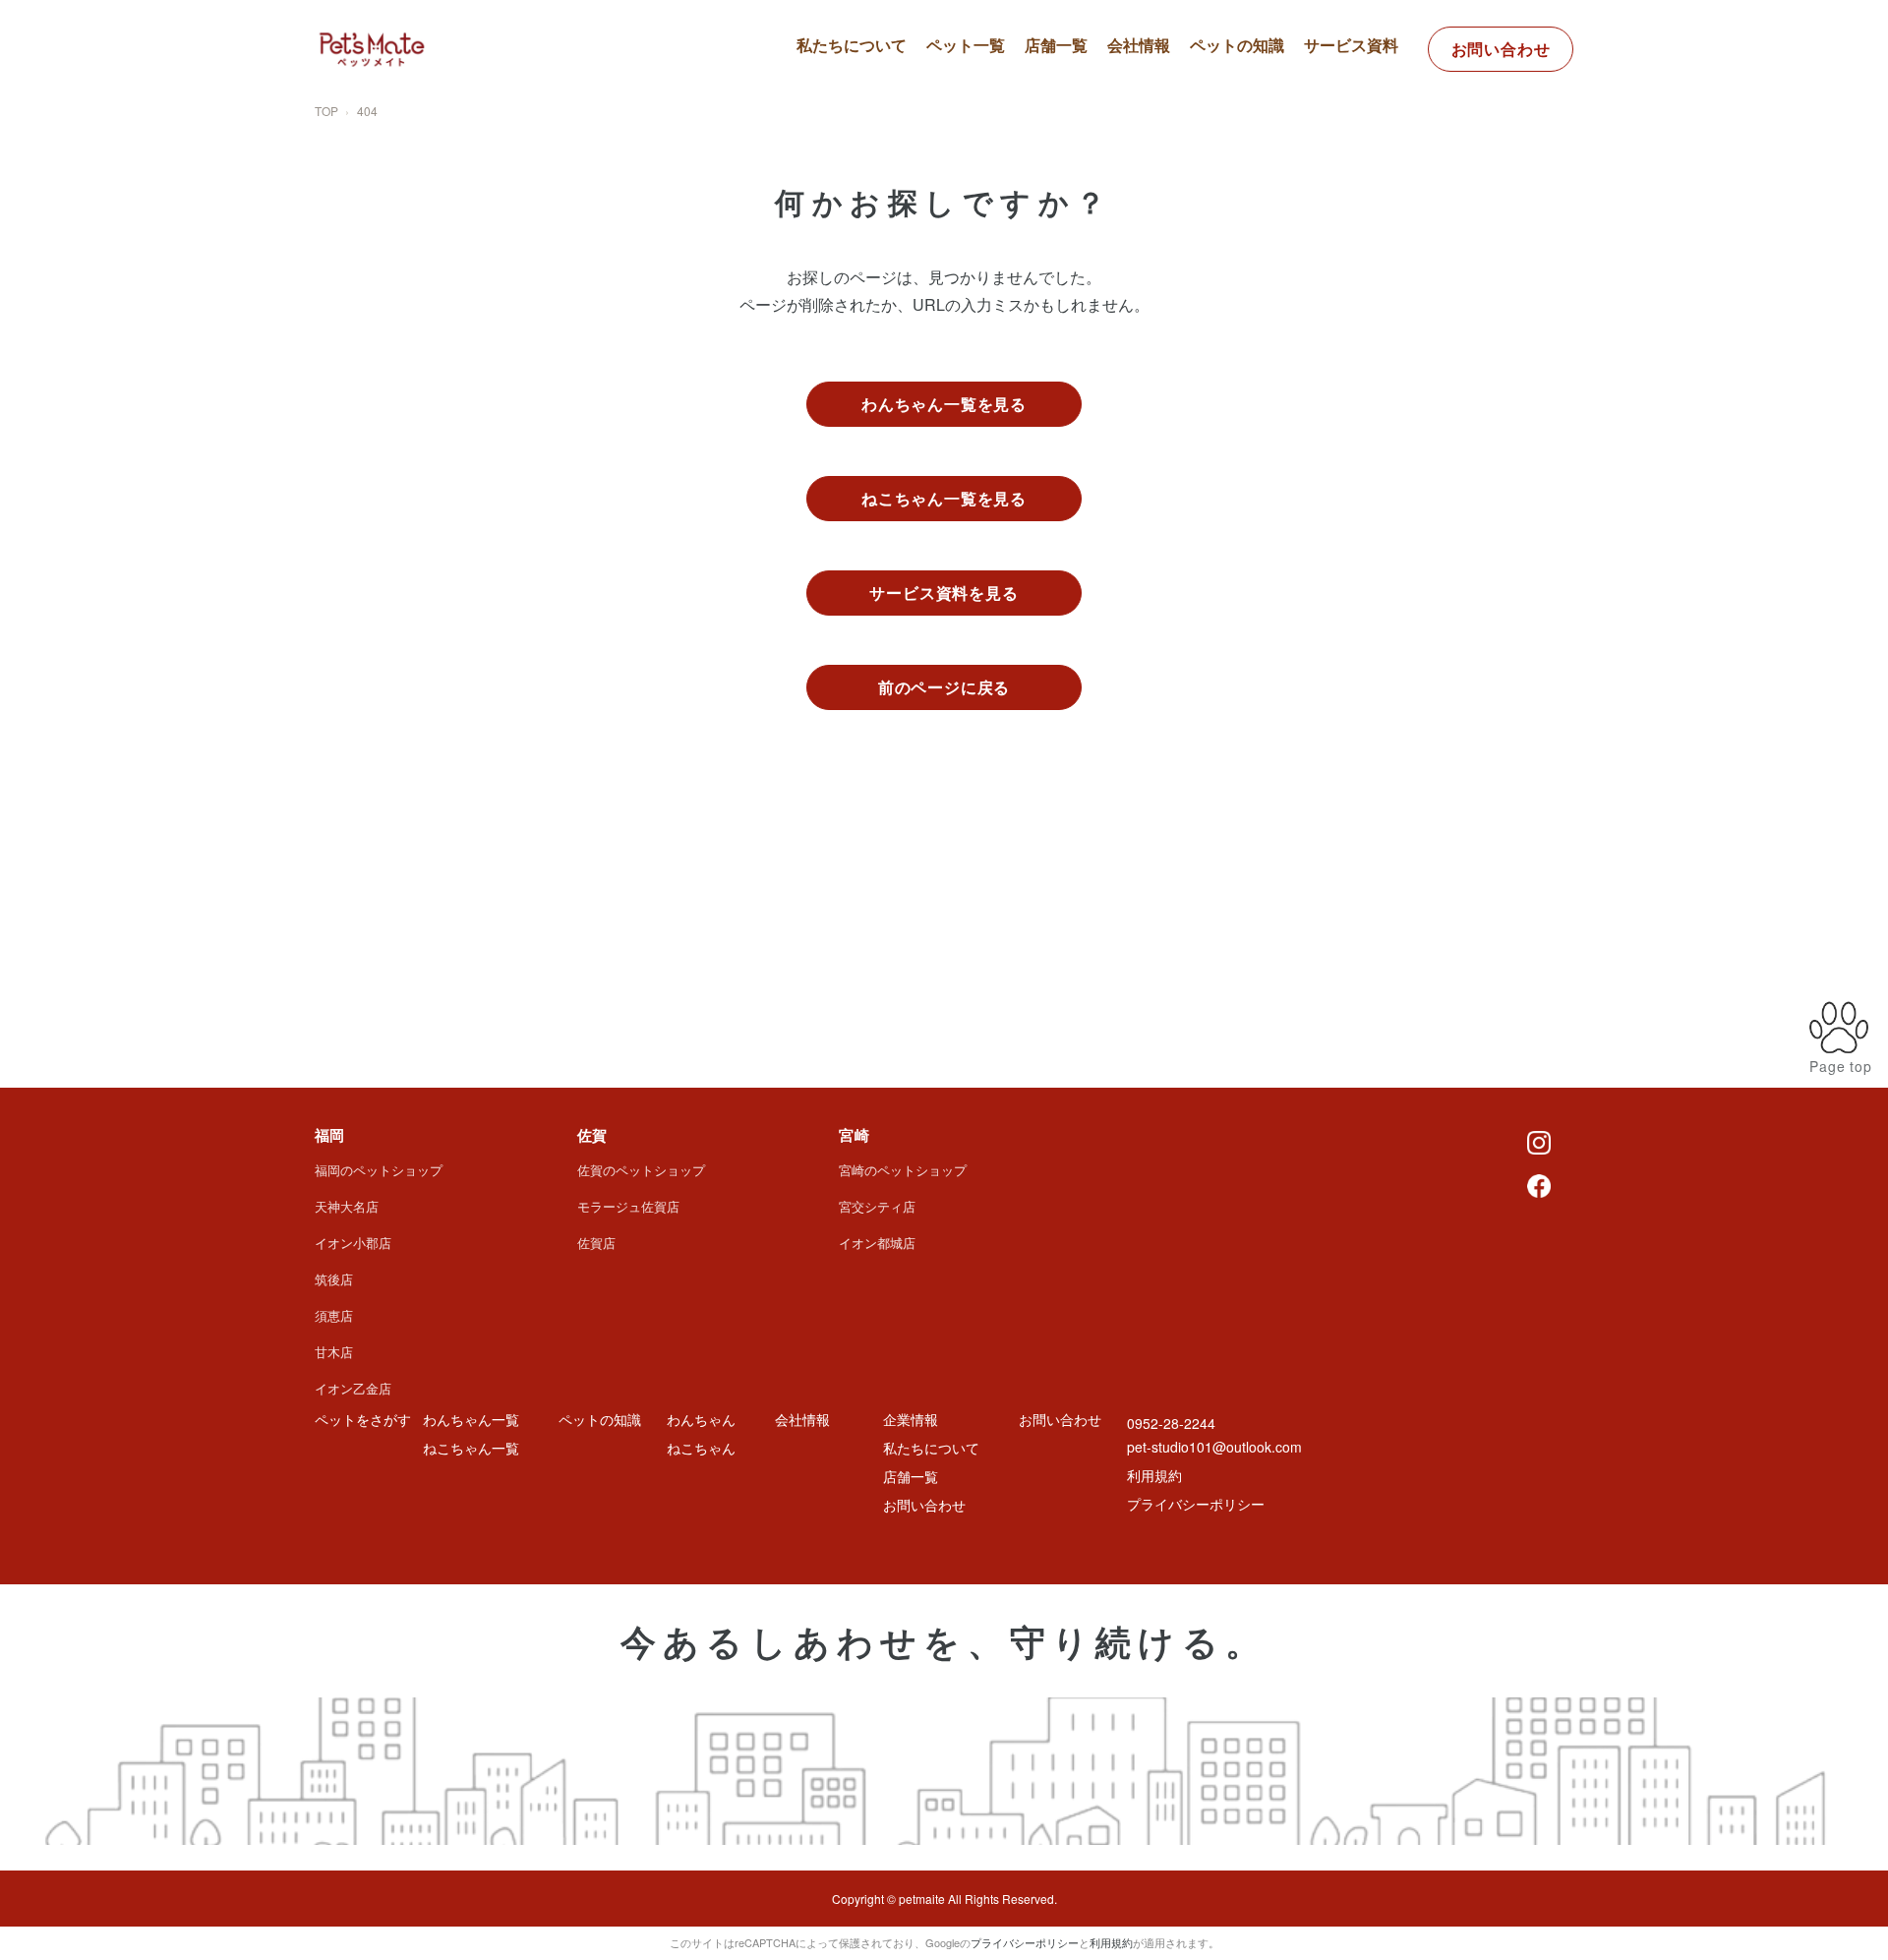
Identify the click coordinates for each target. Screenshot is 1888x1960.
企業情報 (911, 1419)
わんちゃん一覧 (997, 98)
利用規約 (1154, 1475)
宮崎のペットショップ (903, 1170)
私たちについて (852, 45)
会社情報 (1139, 45)
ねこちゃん (701, 1448)
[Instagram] (1539, 1141)
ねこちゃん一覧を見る (944, 498)
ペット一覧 (966, 45)
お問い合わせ (1501, 49)
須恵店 (334, 1315)
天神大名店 (347, 1206)
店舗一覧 (1056, 45)
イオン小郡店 (353, 1243)
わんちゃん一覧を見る (944, 404)
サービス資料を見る (944, 593)
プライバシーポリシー (1196, 1504)
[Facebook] (1539, 1184)
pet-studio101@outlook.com (1214, 1447)
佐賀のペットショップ (641, 1170)
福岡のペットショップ (379, 1170)
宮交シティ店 (877, 1206)
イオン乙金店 (353, 1388)
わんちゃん (701, 1419)
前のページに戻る (944, 687)
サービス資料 (1351, 45)
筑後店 (334, 1279)
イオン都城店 (877, 1243)
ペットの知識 (1237, 45)
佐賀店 (596, 1243)
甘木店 (334, 1352)
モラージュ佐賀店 (628, 1206)
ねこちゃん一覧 (997, 133)
